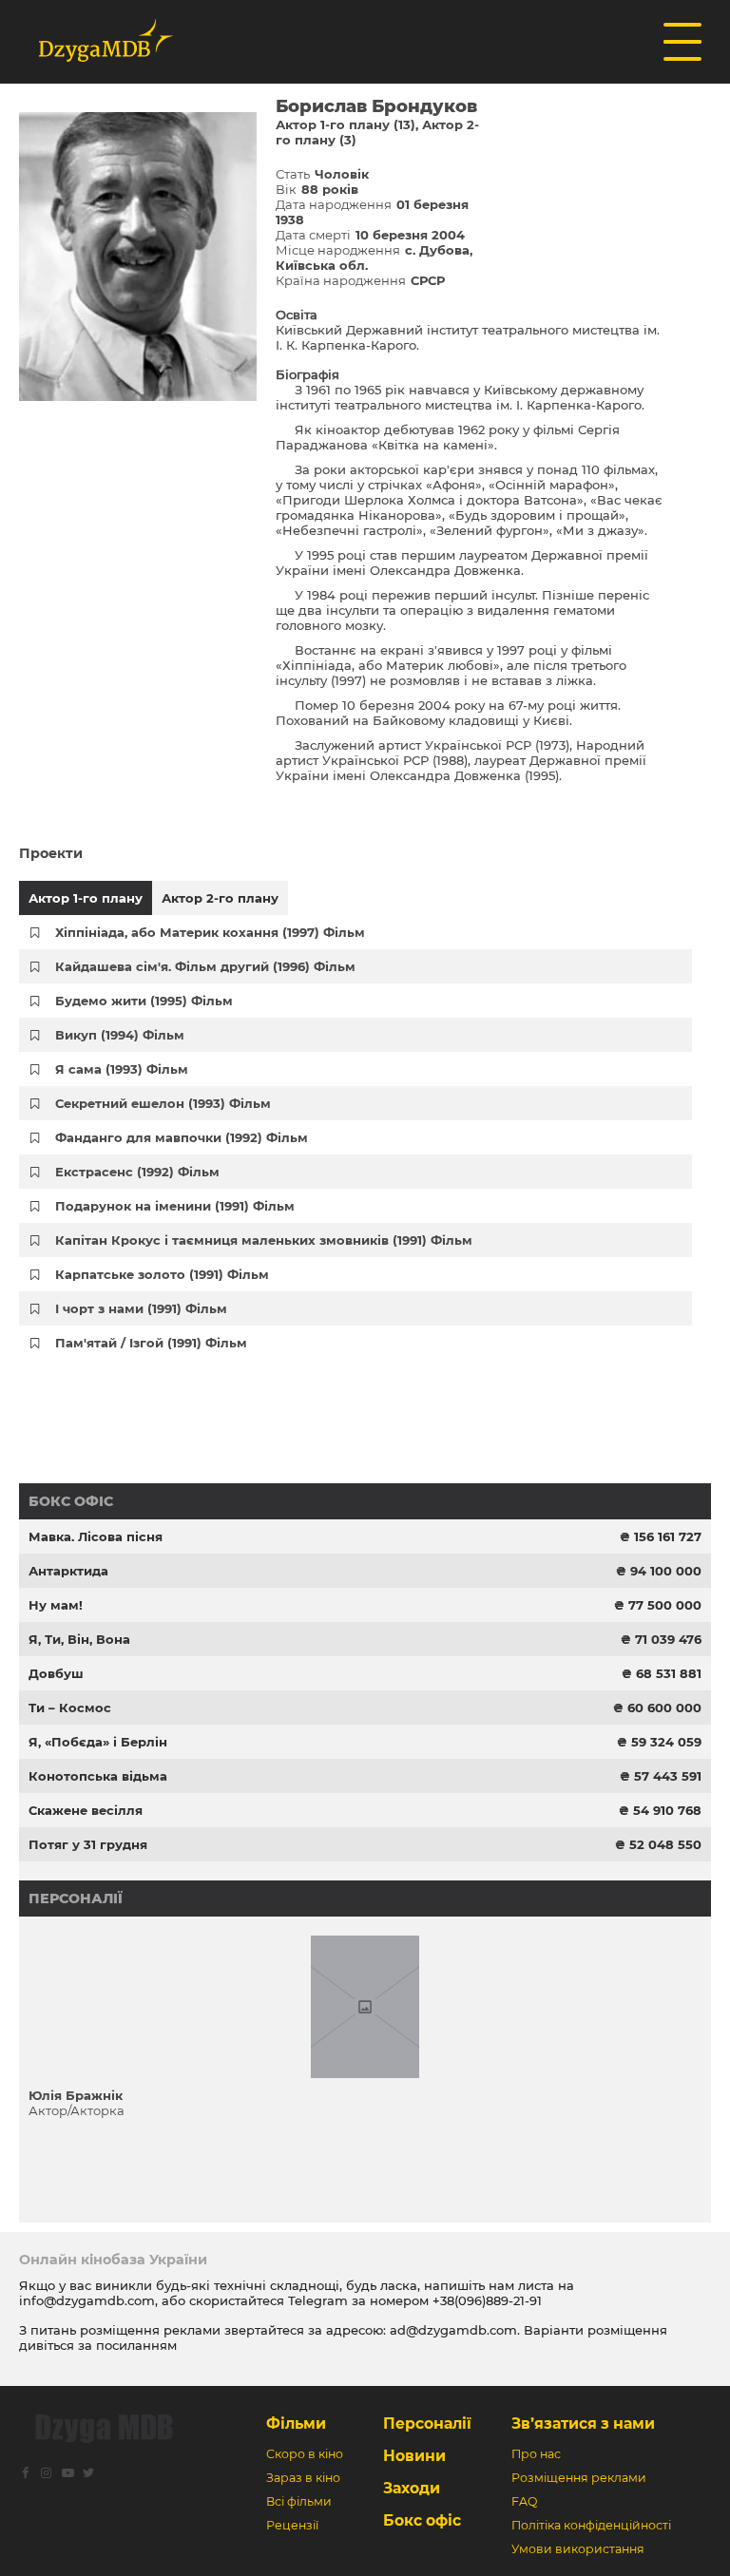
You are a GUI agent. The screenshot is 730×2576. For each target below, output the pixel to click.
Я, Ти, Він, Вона (79, 1639)
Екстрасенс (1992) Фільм (137, 1172)
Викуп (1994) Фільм (120, 1035)
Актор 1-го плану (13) (346, 124)
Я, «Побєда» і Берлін (98, 1742)
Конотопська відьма (98, 1776)
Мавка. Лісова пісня (96, 1536)
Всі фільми (299, 2501)
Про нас (536, 2454)
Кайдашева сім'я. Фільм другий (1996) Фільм (205, 966)
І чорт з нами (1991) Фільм (141, 1308)
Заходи (412, 2488)
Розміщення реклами (579, 2478)
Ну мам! (56, 1605)
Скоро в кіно (305, 2454)
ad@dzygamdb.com (453, 2330)
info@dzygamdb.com (87, 2300)
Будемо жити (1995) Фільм (144, 1001)
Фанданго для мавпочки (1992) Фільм (182, 1137)
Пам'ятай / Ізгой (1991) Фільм (151, 1343)
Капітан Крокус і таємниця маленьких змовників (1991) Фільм (264, 1240)
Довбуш (56, 1673)
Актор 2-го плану (220, 898)
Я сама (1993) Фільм (122, 1069)
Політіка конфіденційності (591, 2525)
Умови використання (578, 2549)
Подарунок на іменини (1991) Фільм (175, 1206)
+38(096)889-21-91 (487, 2300)
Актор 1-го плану (86, 898)
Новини (414, 2456)
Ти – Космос (70, 1708)
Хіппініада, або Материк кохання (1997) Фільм (210, 932)
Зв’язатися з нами (583, 2423)
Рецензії (292, 2525)
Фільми (296, 2423)
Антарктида (68, 1571)
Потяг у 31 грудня (88, 1844)
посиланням (136, 2345)
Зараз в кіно (303, 2478)
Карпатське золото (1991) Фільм (162, 1274)
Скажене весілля (86, 1810)
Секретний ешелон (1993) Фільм (163, 1103)
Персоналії (76, 1899)
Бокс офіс (71, 1501)
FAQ (524, 2501)
